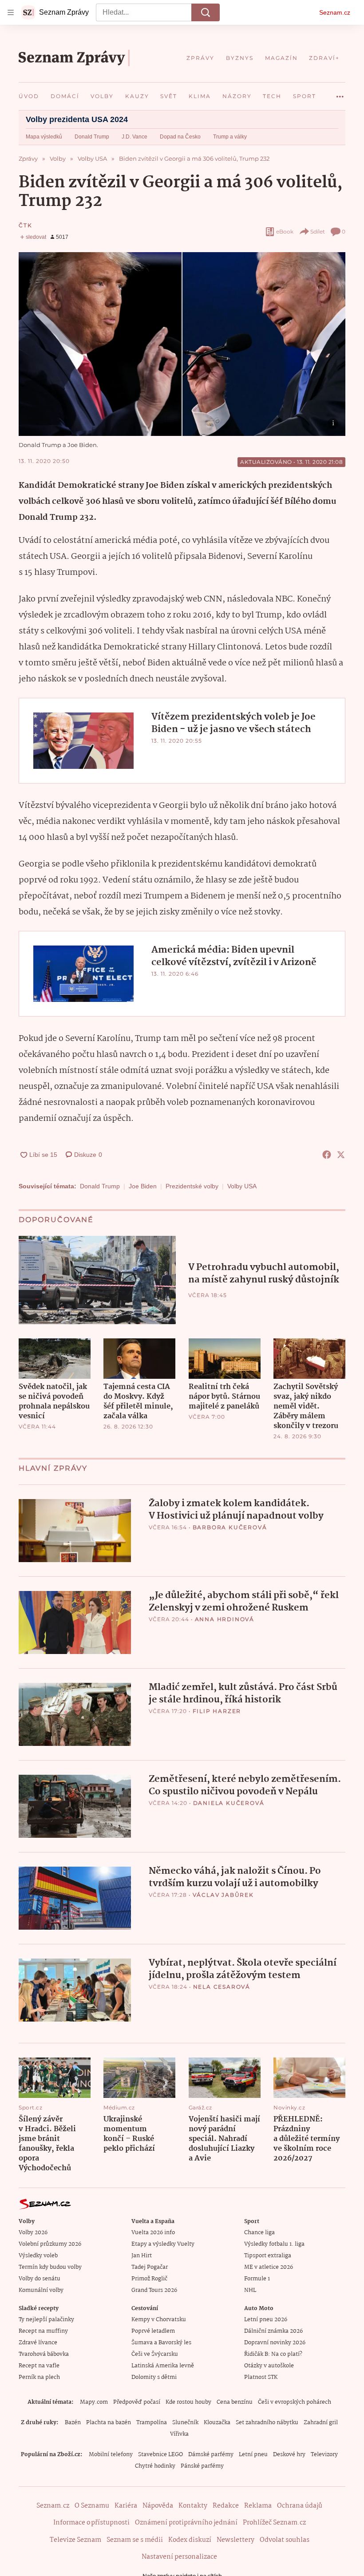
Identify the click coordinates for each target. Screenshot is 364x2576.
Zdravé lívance (38, 2343)
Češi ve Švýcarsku (155, 2354)
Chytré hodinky (155, 2466)
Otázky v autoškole (269, 2366)
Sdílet (318, 231)
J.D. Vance (135, 137)
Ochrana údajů (300, 2506)
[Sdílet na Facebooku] (327, 1155)
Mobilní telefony (111, 2455)
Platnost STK (261, 2377)
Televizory (324, 2455)
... (340, 93)
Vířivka (179, 2434)
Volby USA (242, 1186)
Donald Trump (92, 137)
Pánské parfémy (202, 2466)
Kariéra (126, 2506)
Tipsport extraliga (268, 2256)
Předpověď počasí (137, 2402)
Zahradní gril (321, 2423)
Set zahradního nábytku (267, 2423)
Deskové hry (289, 2455)
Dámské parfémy (211, 2455)
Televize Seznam (75, 2540)
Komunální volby (41, 2290)
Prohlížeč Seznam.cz (274, 2523)
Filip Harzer (217, 1711)
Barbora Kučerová (230, 1527)
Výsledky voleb (38, 2256)
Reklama (258, 2506)
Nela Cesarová (222, 1987)
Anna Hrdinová (225, 1619)
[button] (182, 344)
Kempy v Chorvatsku (159, 2320)
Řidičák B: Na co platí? (273, 2354)
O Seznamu (92, 2506)
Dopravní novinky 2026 (275, 2343)
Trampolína (152, 2423)
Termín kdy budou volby (50, 2267)
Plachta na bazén (109, 2423)
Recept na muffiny (43, 2331)
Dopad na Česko (180, 137)
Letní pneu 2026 (266, 2320)
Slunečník (185, 2423)
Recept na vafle (39, 2366)
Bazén (73, 2423)
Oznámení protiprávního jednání (186, 2523)
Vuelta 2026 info (153, 2233)
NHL (250, 2290)
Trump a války (230, 137)
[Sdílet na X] (341, 1155)
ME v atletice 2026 (269, 2267)
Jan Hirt (142, 2256)
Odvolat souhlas (285, 2540)
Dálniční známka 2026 (273, 2331)
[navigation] (11, 12)
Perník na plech (39, 2377)
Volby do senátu (40, 2279)
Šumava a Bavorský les (161, 2343)
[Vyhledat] (206, 12)
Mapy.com (94, 2402)
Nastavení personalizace (179, 2557)
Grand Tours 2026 (154, 2290)
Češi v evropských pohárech (295, 2402)
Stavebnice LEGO (160, 2455)
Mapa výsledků (44, 137)
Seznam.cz (335, 12)
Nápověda (158, 2506)
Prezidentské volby (192, 1186)
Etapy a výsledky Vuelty (163, 2244)
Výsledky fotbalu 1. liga (274, 2244)
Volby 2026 (33, 2233)
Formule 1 (257, 2279)
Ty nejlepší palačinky (46, 2320)
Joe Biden (143, 1186)
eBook (285, 231)
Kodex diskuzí (190, 2540)
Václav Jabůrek (223, 1895)
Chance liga (259, 2233)
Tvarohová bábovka (44, 2354)
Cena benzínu (235, 2402)
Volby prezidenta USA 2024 (77, 119)
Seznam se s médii (135, 2540)
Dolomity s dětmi (154, 2377)
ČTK (25, 225)
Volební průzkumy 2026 (50, 2244)
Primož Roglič (149, 2279)
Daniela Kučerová (229, 1803)
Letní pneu (253, 2455)
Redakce (226, 2506)
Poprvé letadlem (153, 2331)
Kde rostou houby (188, 2402)
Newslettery (235, 2540)
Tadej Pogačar (150, 2267)
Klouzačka (217, 2423)
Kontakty (193, 2506)
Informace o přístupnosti (91, 2523)
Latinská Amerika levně (163, 2366)
